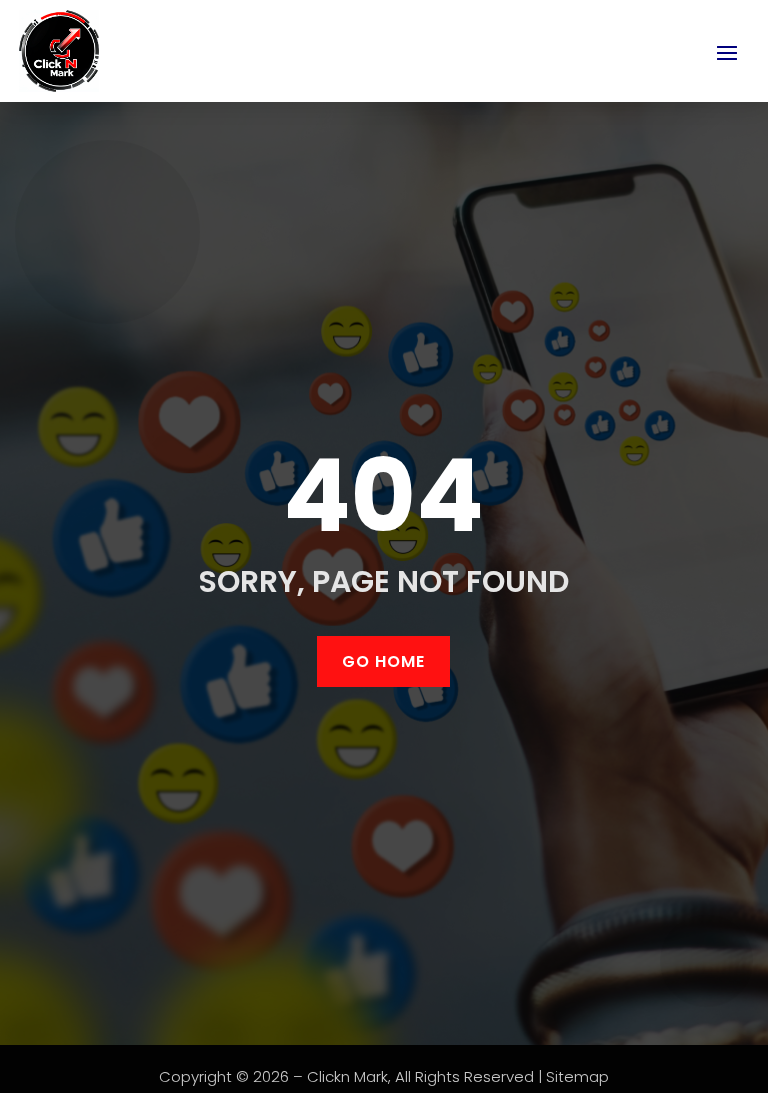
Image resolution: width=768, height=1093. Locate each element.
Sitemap (577, 1076)
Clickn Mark (347, 1076)
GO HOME (383, 661)
